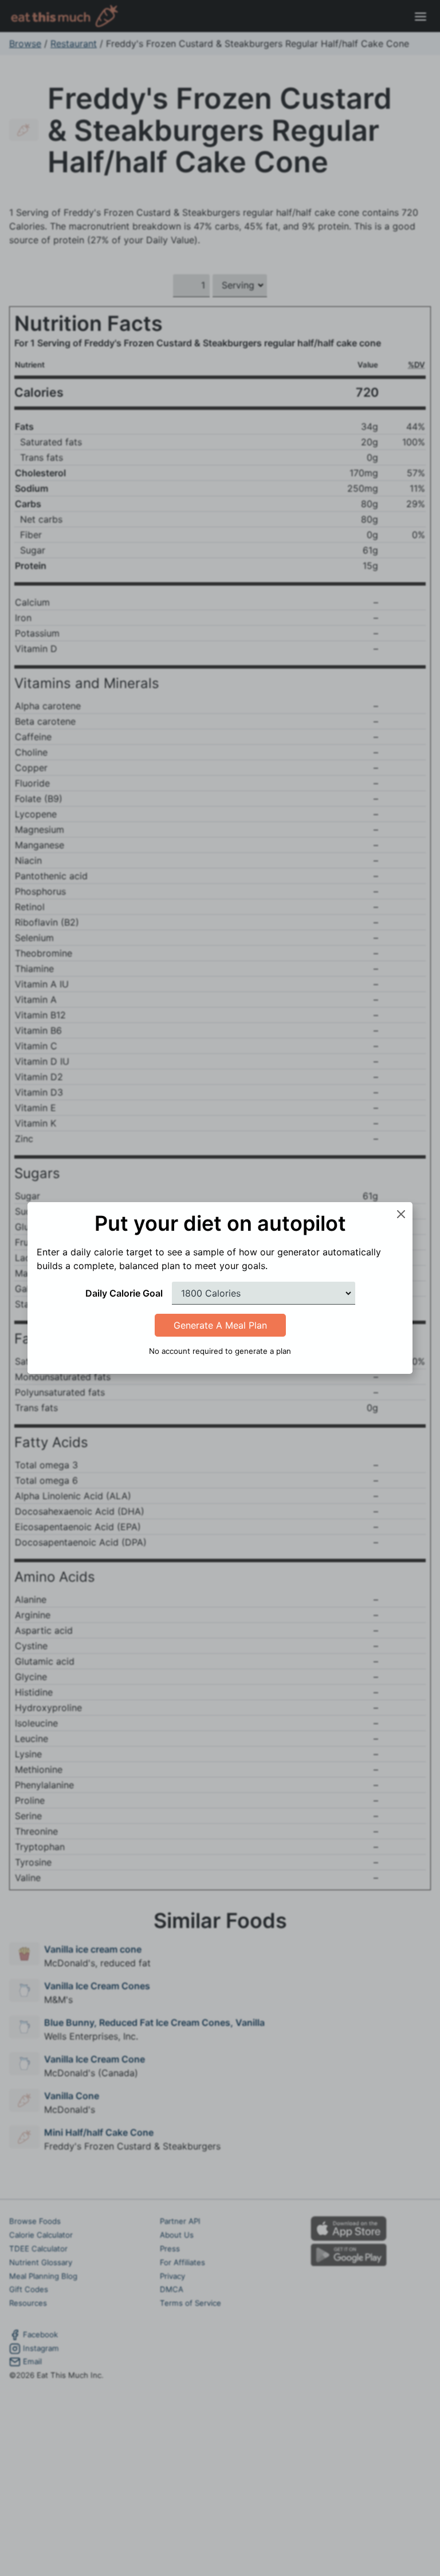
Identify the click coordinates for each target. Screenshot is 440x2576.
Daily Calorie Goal (124, 1293)
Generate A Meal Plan (220, 1325)
